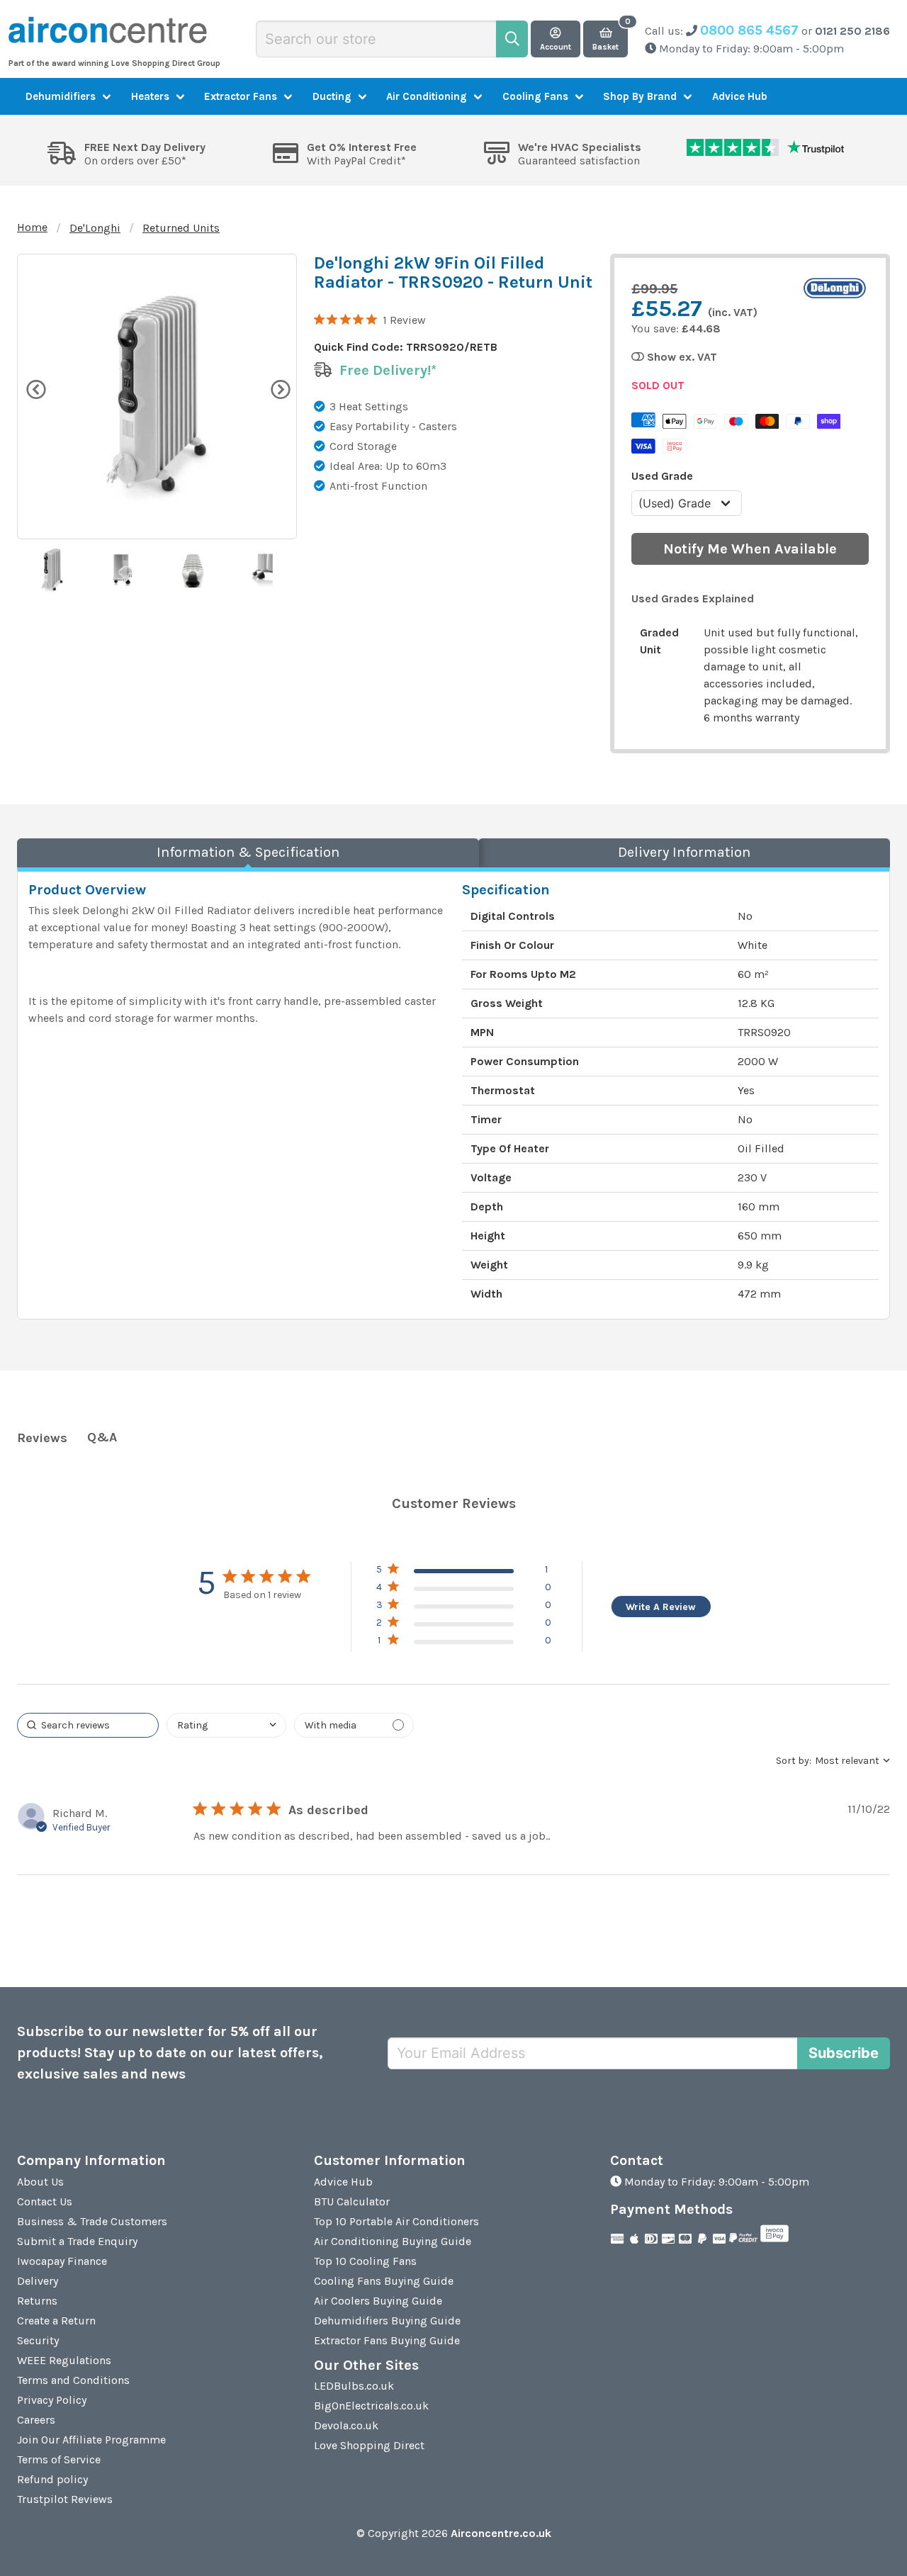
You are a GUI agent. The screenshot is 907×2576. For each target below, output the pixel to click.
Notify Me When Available (750, 549)
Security (38, 2340)
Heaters (150, 96)
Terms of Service (59, 2459)
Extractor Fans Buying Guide (387, 2340)
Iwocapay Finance (62, 2261)
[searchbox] (88, 1725)
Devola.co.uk (346, 2425)
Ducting (332, 96)
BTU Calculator (352, 2201)
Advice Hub (740, 96)
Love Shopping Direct (369, 2445)
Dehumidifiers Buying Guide (387, 2321)
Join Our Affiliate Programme (91, 2440)
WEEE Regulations (64, 2360)
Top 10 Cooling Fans (365, 2261)
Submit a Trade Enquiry (77, 2241)
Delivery (38, 2281)
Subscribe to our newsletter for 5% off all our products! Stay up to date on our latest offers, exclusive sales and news (170, 2053)
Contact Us (45, 2201)
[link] (464, 1643)
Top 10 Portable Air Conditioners (396, 2221)
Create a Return (56, 2321)
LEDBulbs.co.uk (354, 2386)
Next (279, 388)
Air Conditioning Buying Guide (393, 2241)
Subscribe (844, 2053)
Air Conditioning (427, 96)
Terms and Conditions (73, 2380)
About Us (40, 2182)
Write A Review (661, 1607)
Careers (36, 2420)
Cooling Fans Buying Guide (384, 2281)
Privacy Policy (52, 2400)
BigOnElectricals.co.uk (371, 2406)
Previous (35, 388)
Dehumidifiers (61, 96)
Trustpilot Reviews (65, 2499)
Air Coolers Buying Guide (378, 2301)
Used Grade (662, 476)
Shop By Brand (640, 96)
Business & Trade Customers (92, 2221)
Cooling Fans (535, 96)
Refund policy (52, 2479)
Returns (37, 2301)
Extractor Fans (241, 96)
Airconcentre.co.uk (501, 2533)
